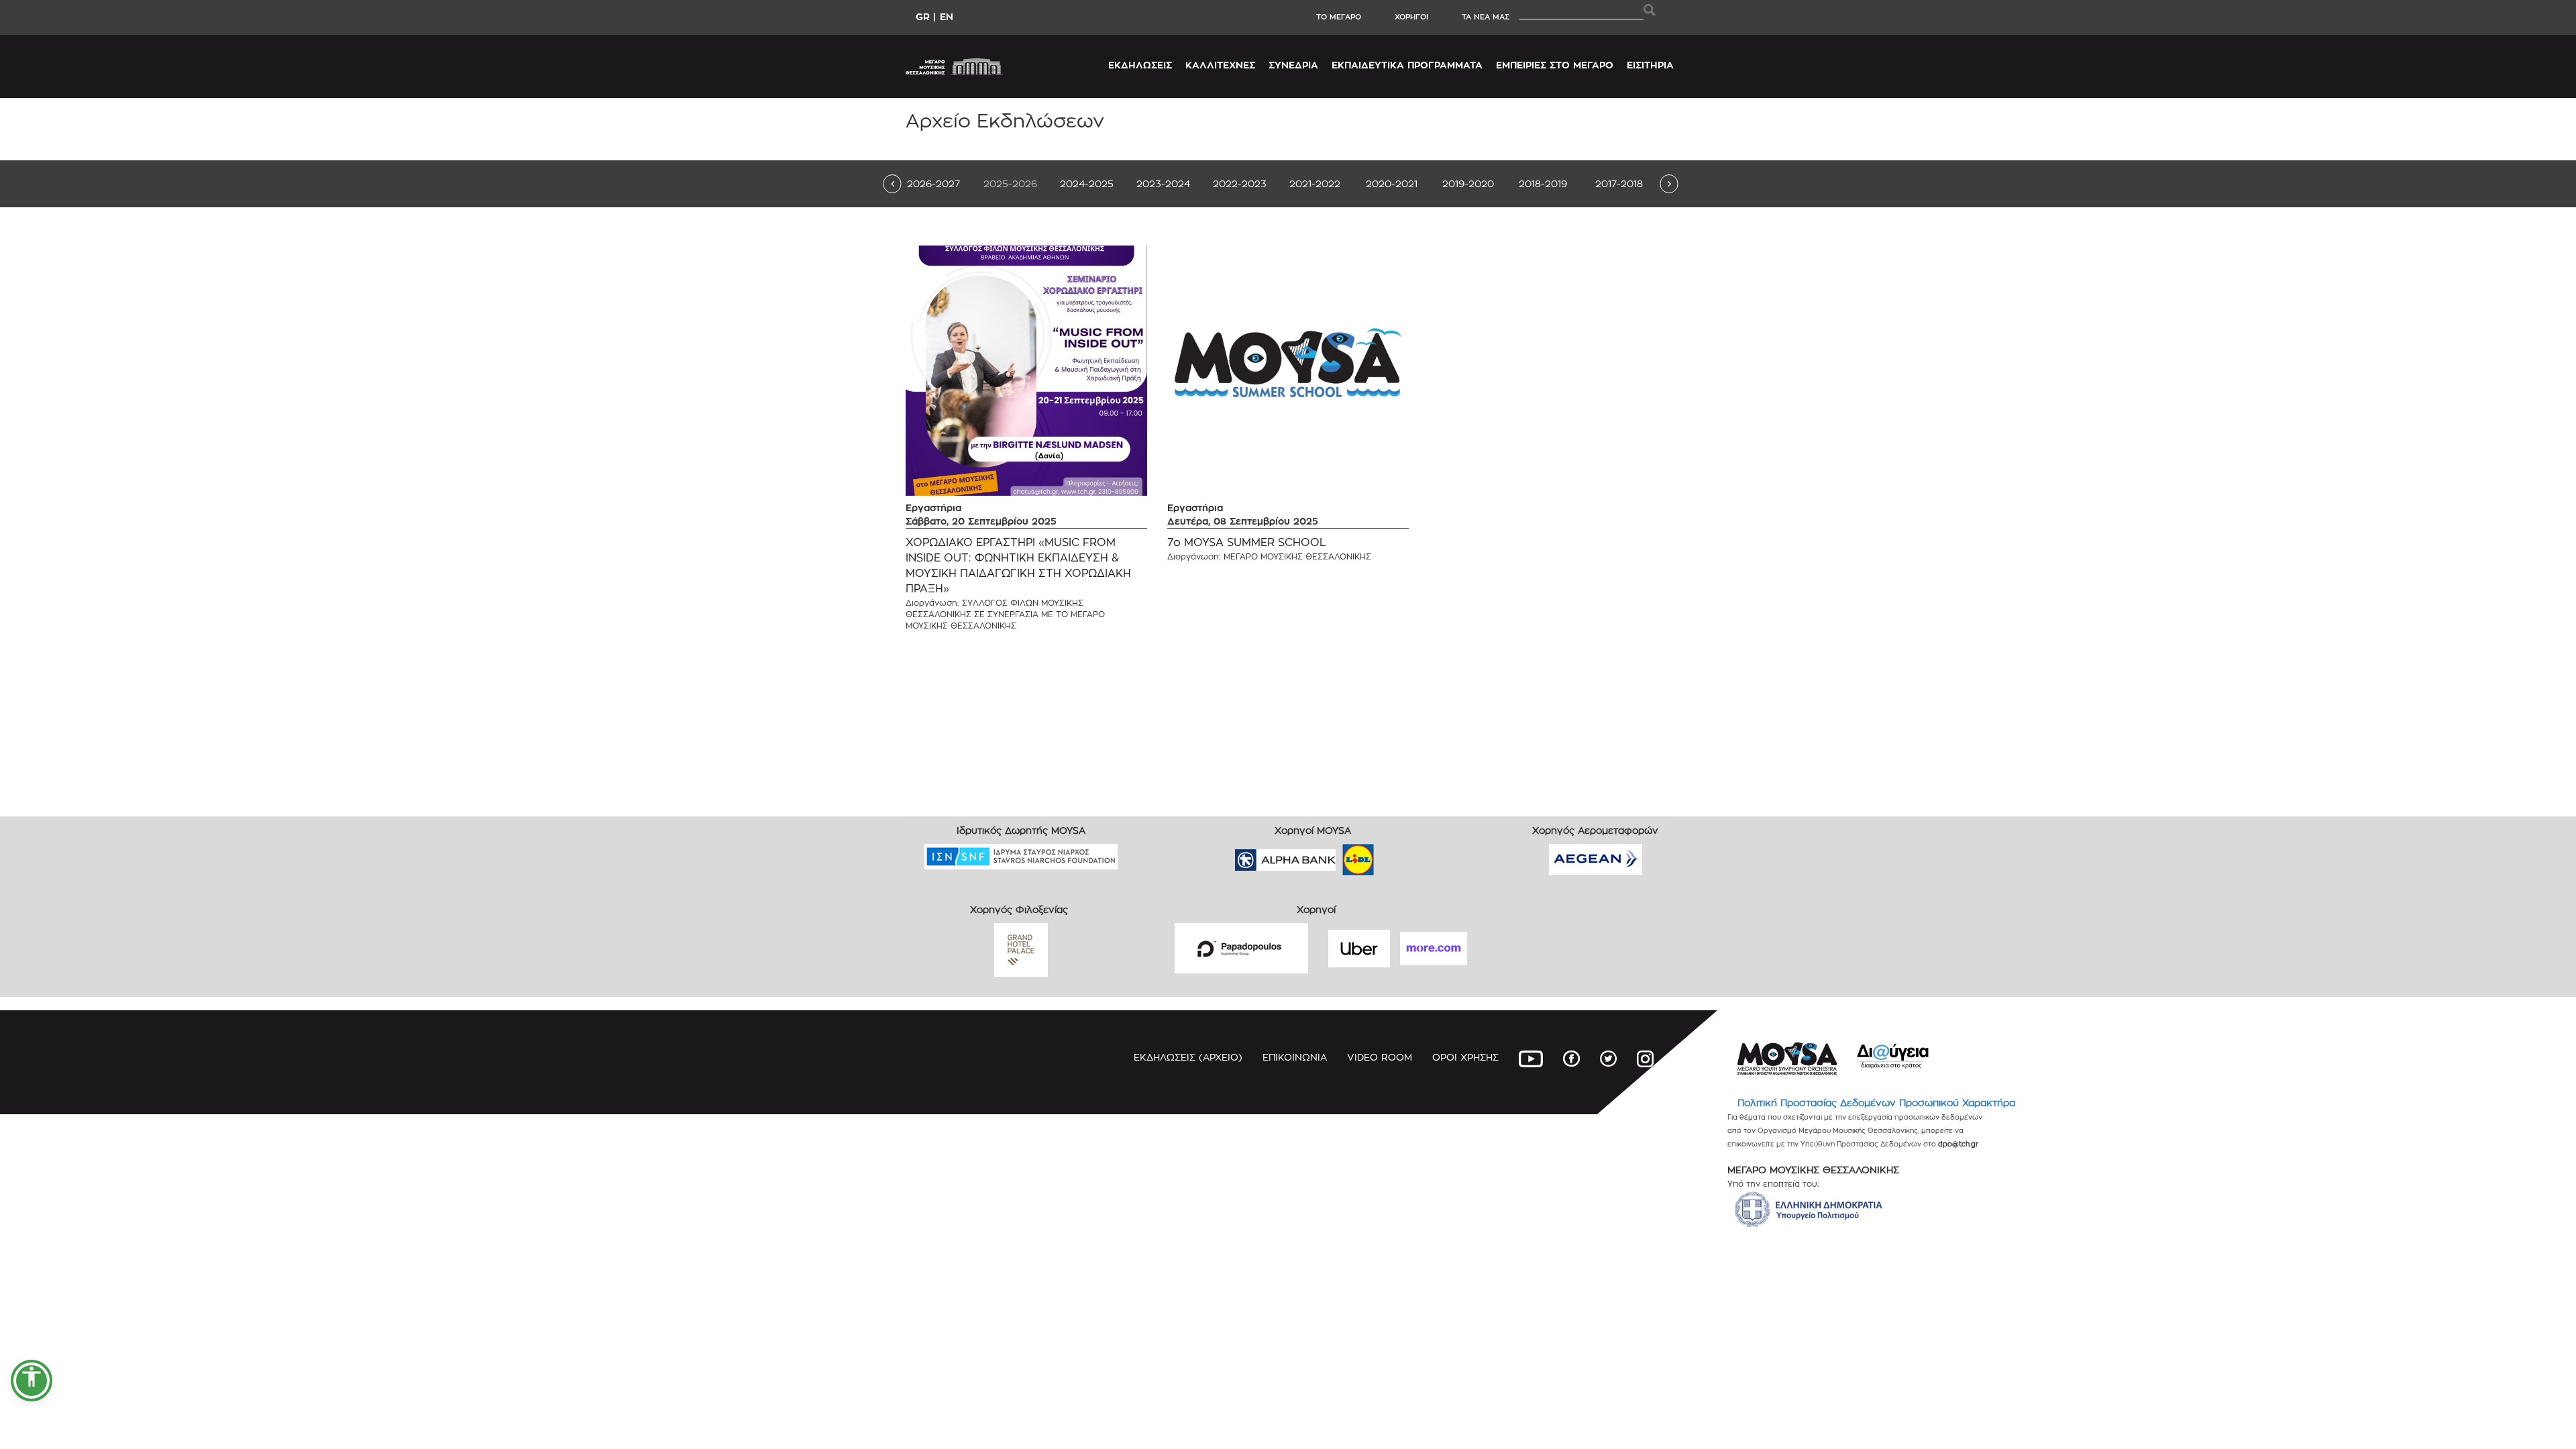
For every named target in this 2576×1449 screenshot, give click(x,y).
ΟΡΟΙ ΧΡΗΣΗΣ (1465, 1057)
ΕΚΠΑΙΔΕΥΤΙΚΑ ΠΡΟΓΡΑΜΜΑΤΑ (1407, 65)
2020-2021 (1392, 183)
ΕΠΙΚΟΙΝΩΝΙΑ (1295, 1057)
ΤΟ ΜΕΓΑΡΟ (1339, 17)
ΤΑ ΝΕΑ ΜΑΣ (1486, 17)
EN (947, 16)
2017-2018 (1619, 183)
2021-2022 (1315, 183)
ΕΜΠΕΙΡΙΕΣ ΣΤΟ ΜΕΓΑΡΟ (1555, 65)
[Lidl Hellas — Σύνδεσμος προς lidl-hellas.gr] (1339, 855)
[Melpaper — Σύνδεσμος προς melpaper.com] (1397, 855)
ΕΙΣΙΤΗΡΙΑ (1650, 65)
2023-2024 (1163, 183)
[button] (32, 1381)
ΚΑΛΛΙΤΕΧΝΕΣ (1220, 65)
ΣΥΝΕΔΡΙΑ (1293, 65)
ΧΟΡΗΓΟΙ (1411, 17)
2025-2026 (1010, 183)
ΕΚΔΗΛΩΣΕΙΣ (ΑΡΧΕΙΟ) (1188, 1057)
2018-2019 (1543, 183)
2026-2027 (933, 183)
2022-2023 (1240, 183)
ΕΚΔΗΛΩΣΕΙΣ (1140, 65)
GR (923, 16)
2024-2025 (1087, 183)
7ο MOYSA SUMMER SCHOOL (1247, 542)
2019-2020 (1468, 183)
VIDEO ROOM (1380, 1057)
